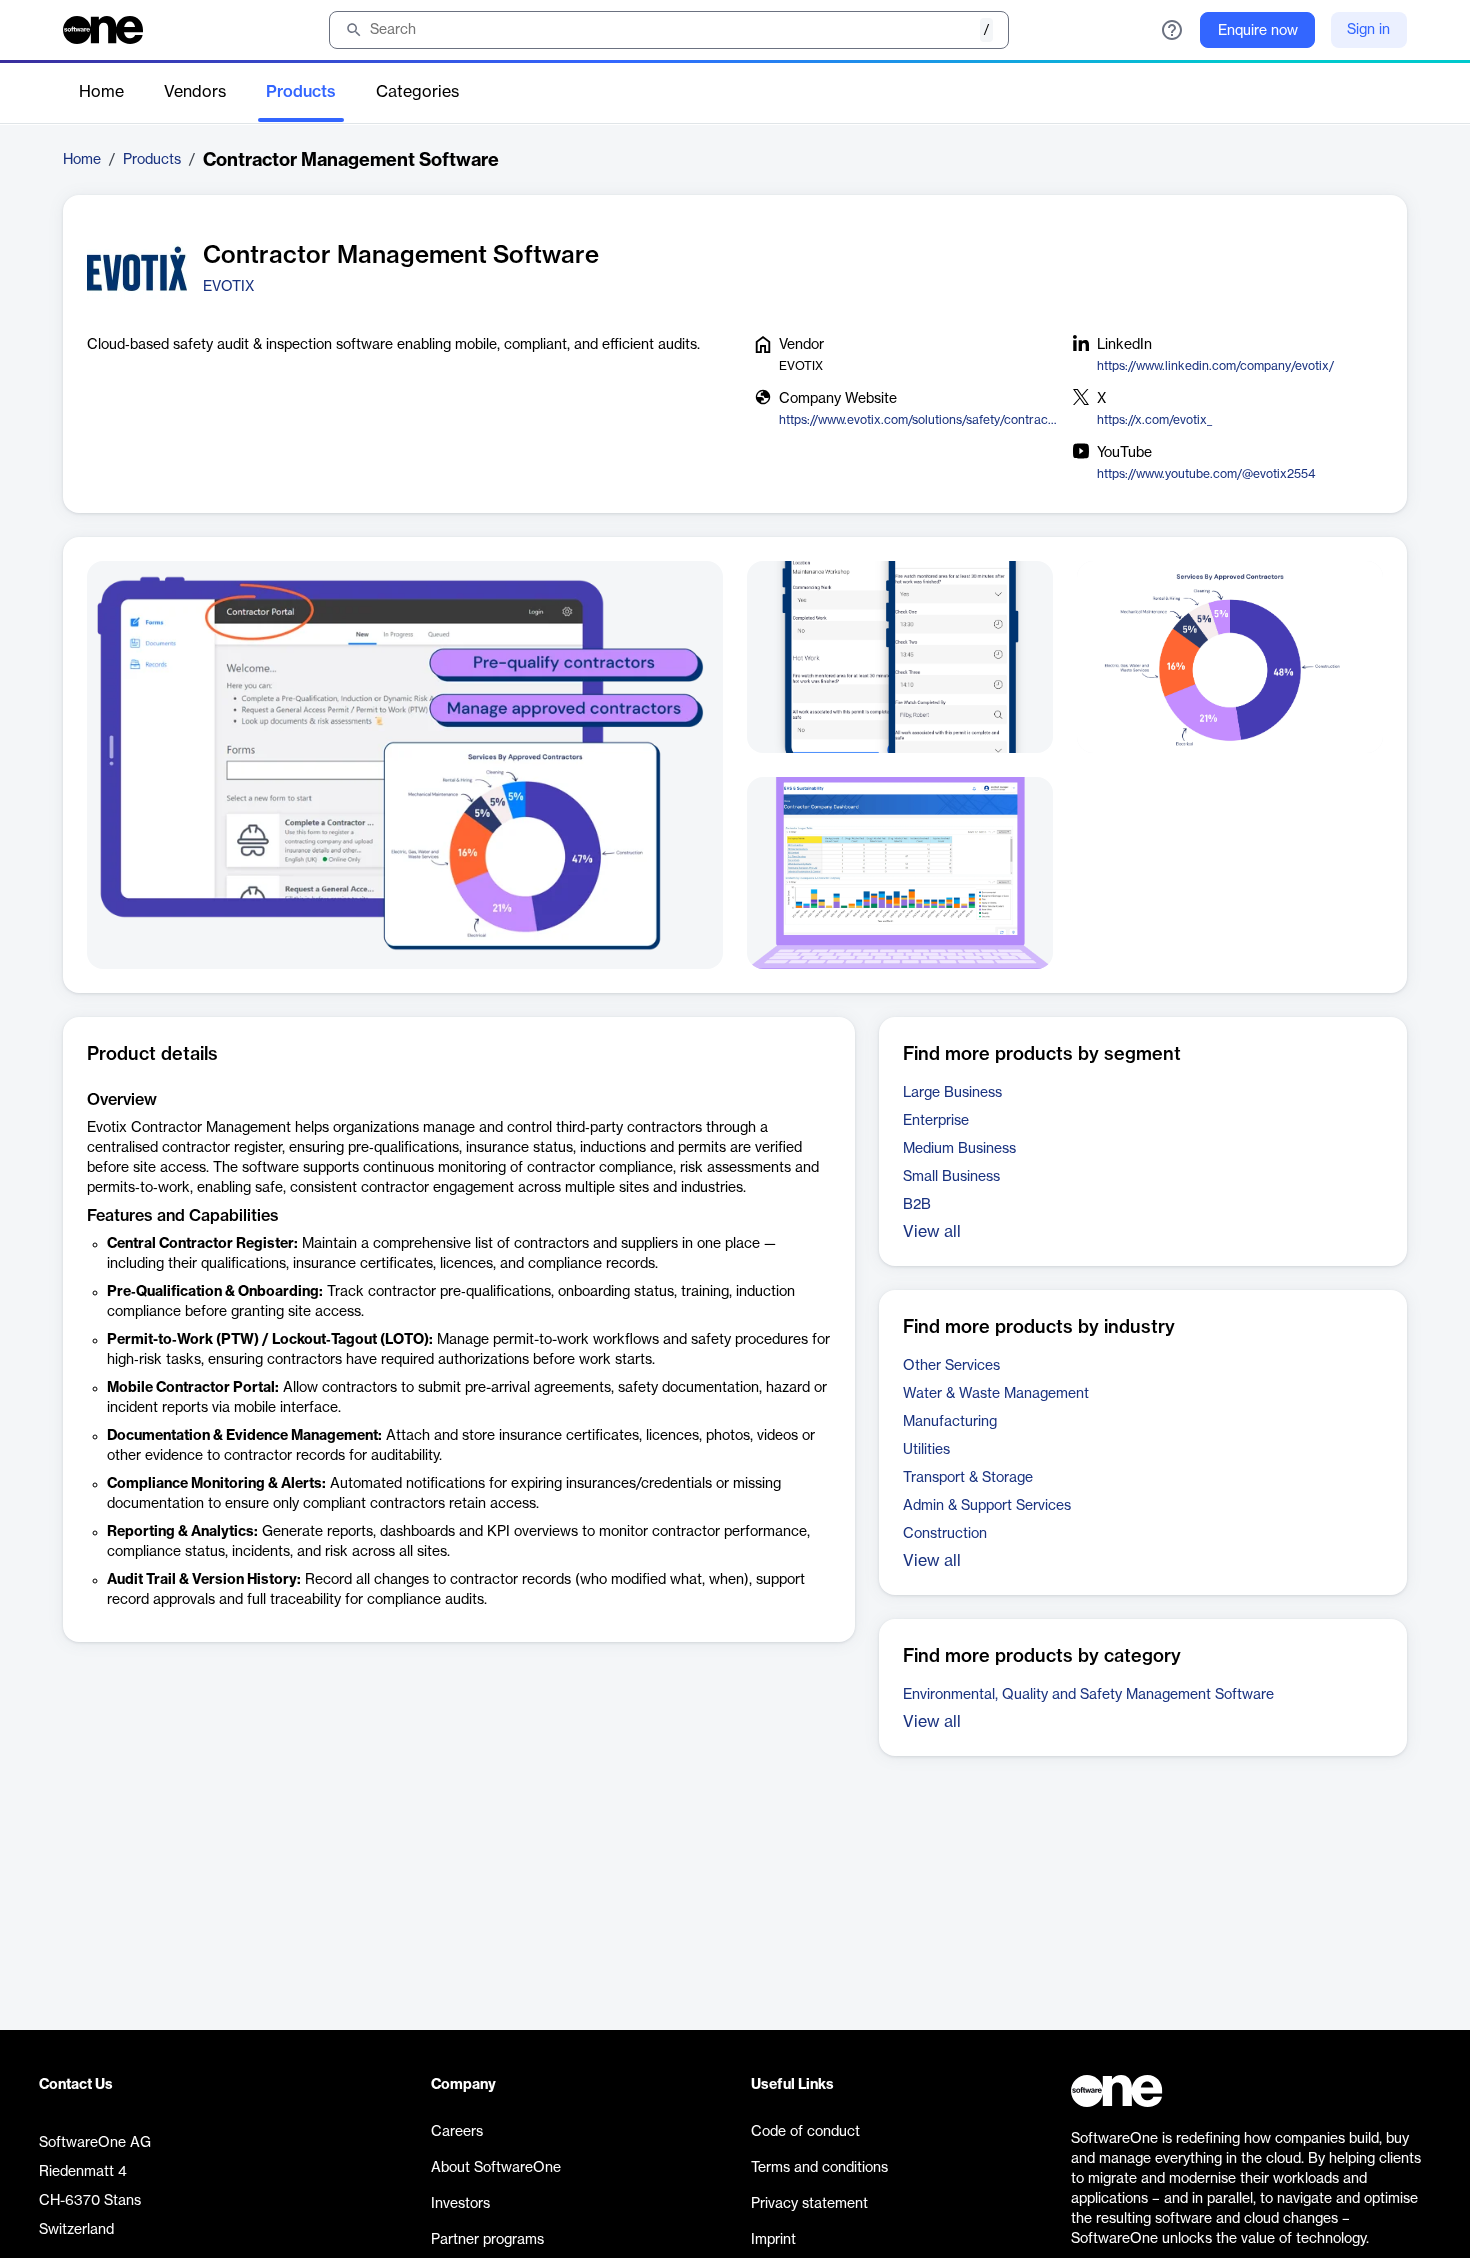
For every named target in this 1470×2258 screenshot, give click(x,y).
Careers (457, 2132)
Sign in (1368, 30)
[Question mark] (1172, 30)
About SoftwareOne (496, 2168)
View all (932, 1232)
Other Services (951, 1366)
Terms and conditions (819, 2168)
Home (101, 92)
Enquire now (1258, 31)
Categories (417, 92)
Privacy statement (809, 2204)
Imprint (773, 2240)
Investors (460, 2204)
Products (301, 92)
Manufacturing (950, 1422)
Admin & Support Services (987, 1506)
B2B (917, 1205)
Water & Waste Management (996, 1394)
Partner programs (487, 2240)
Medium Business (959, 1149)
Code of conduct (805, 2132)
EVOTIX (228, 287)
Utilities (926, 1450)
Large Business (952, 1093)
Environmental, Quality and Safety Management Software (1088, 1695)
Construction (945, 1534)
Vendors (195, 92)
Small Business (951, 1177)
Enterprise (936, 1121)
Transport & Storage (968, 1478)
